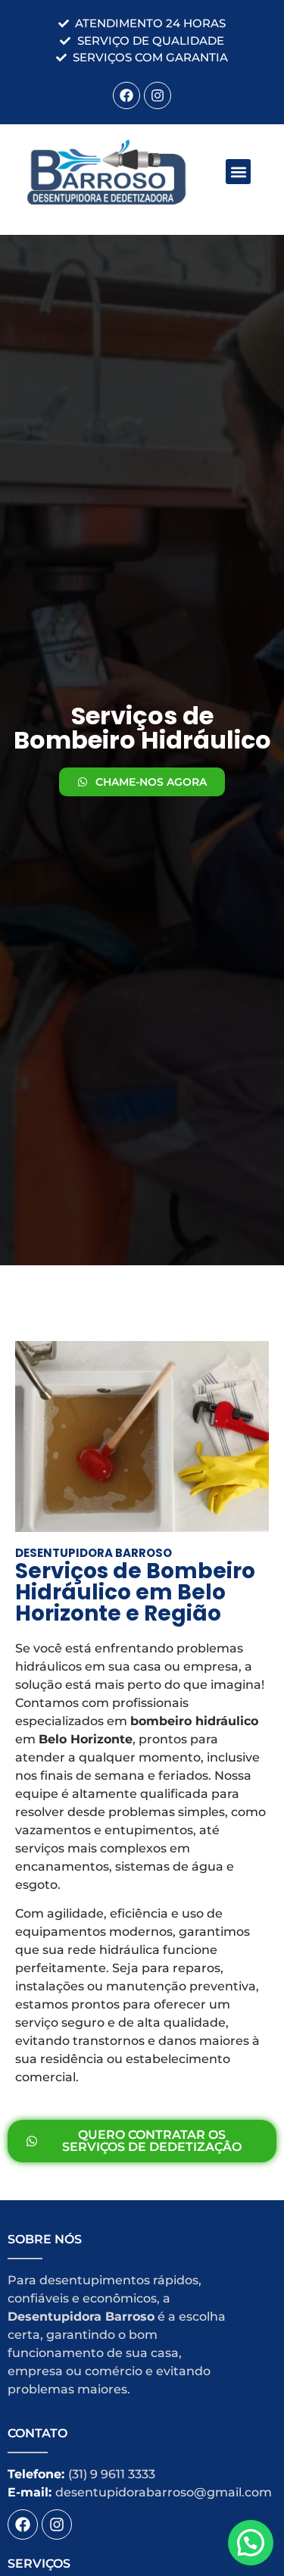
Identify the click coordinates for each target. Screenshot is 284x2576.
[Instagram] (158, 95)
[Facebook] (126, 95)
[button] (238, 172)
